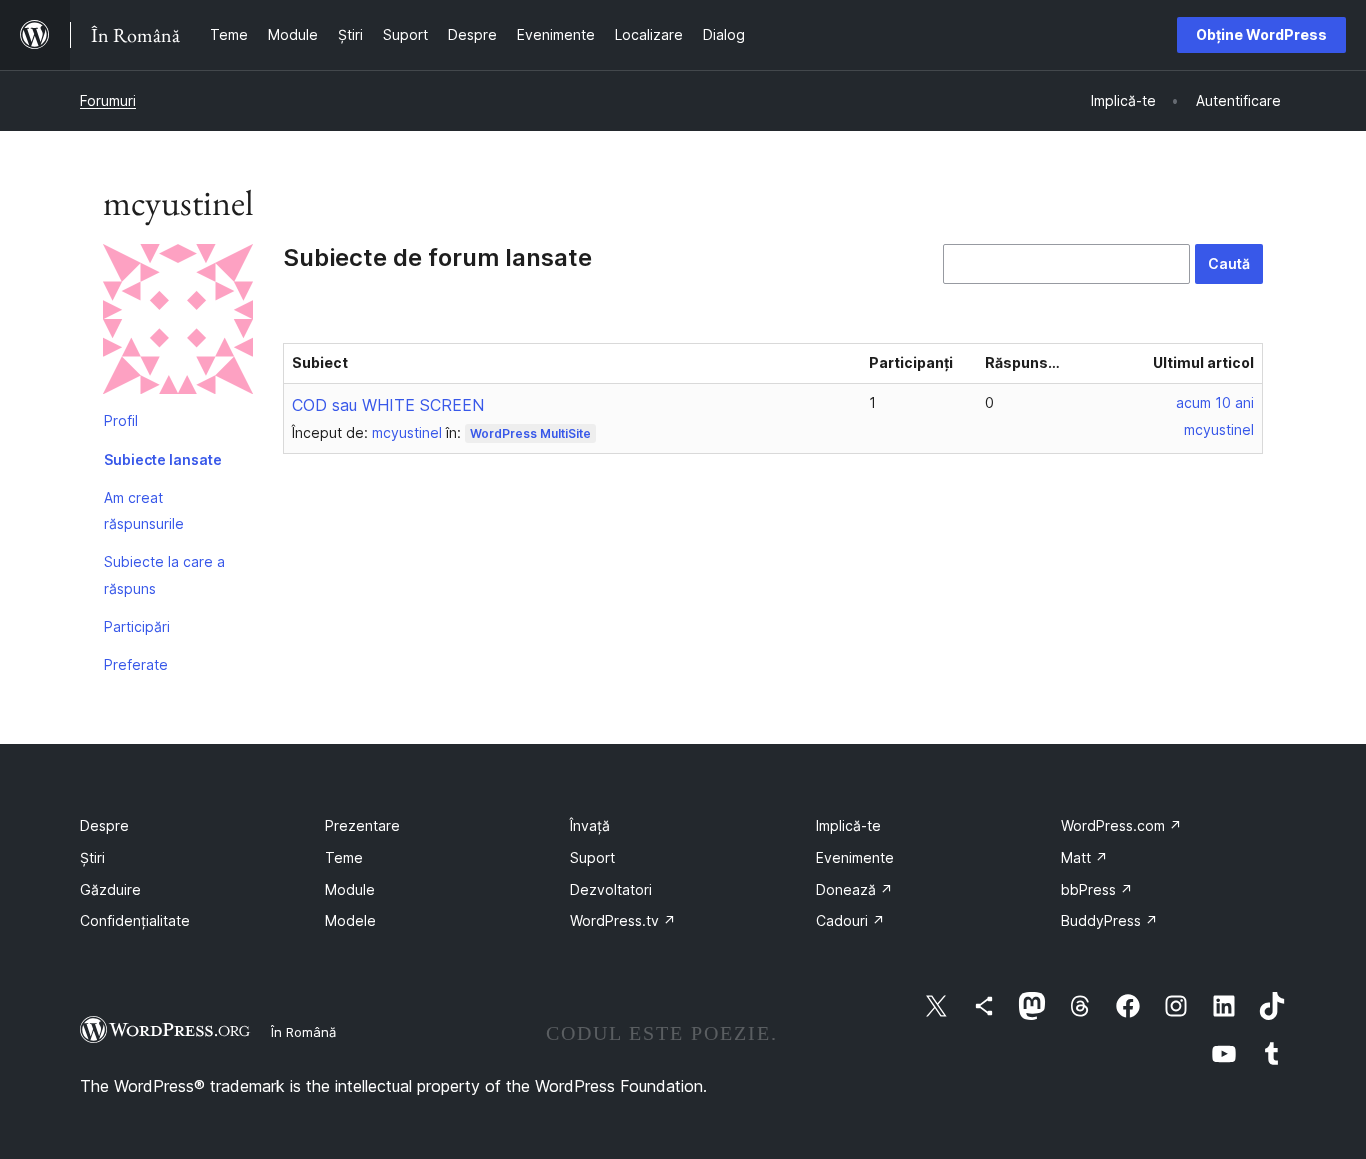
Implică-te (848, 825)
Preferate (136, 664)
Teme (344, 857)
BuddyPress (1109, 920)
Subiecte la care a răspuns (164, 574)
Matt (1084, 857)
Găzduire (110, 889)
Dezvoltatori (611, 889)
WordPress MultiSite (530, 433)
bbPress (1097, 889)
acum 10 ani (1215, 402)
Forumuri (108, 100)
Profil (121, 420)
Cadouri (850, 920)
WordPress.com (1121, 825)
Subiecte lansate (163, 459)
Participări (137, 626)
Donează (854, 889)
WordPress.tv (623, 920)
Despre (104, 825)
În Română (303, 1032)
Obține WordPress (1261, 34)
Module (350, 889)
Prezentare (362, 825)
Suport (592, 857)
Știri (92, 857)
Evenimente (855, 857)
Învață (590, 825)
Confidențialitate (135, 920)
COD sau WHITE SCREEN (388, 405)
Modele (350, 920)
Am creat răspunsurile (144, 510)
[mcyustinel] (178, 323)
